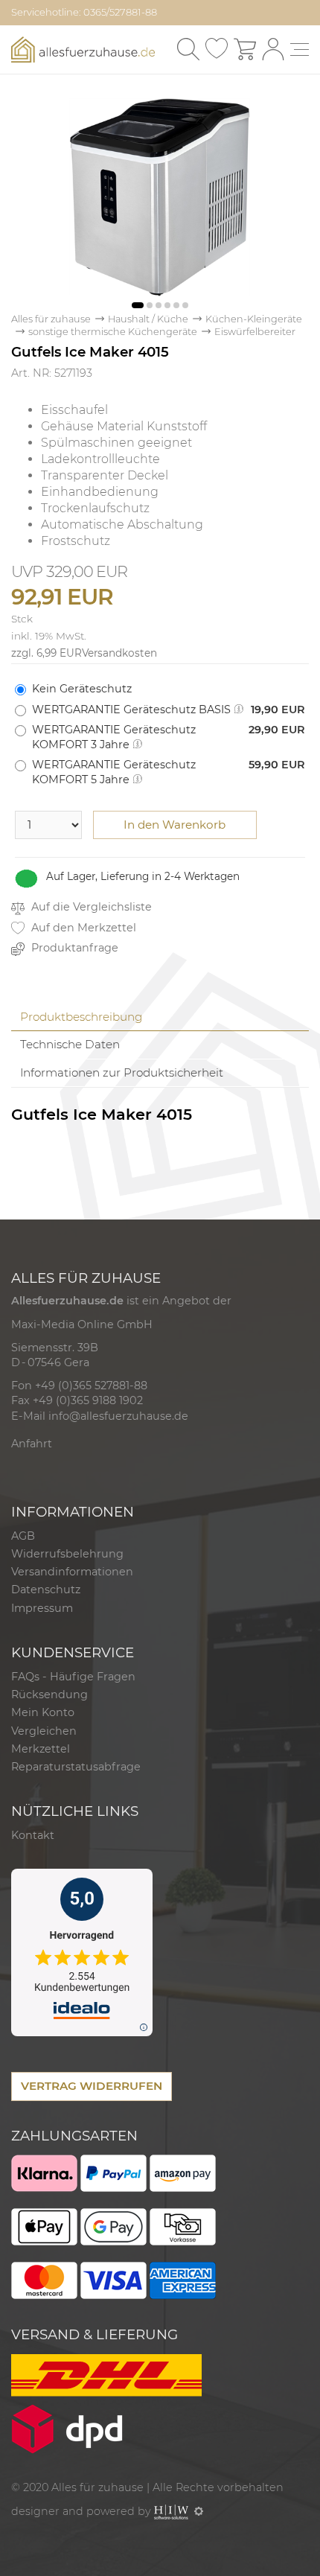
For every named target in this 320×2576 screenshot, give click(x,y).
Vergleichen (44, 1731)
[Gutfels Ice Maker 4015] (160, 196)
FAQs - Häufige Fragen (73, 1677)
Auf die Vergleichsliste (90, 907)
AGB (23, 1536)
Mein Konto (43, 1712)
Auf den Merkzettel (82, 928)
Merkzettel (41, 1749)
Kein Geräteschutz (82, 689)
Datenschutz (46, 1590)
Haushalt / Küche (148, 319)
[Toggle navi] (300, 50)
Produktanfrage (73, 948)
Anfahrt (32, 1444)
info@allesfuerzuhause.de (118, 1416)
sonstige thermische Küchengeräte (113, 332)
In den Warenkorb (175, 825)
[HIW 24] (171, 2511)
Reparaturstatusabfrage (76, 1767)
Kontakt (33, 1835)
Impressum (42, 1608)
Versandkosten (119, 653)
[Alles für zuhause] (83, 48)
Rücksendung (49, 1695)
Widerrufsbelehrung (67, 1554)
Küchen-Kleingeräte (254, 319)
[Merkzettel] (217, 49)
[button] (138, 305)
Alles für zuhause (51, 319)
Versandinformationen (72, 1572)
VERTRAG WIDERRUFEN (92, 2086)
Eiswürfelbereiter (255, 332)
